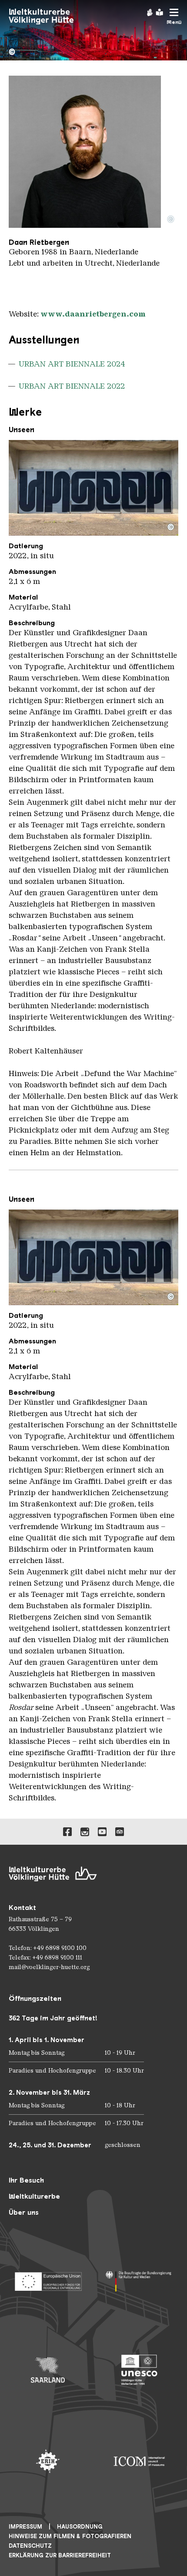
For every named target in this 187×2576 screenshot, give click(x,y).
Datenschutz (30, 2546)
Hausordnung (80, 2527)
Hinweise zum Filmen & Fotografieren (70, 2536)
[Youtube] (102, 1832)
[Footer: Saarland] (48, 2370)
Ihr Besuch (26, 2180)
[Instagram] (85, 1832)
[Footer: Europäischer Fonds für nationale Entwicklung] (48, 2279)
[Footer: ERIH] (48, 2461)
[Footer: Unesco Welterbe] (139, 2370)
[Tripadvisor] (120, 1832)
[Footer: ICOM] (139, 2461)
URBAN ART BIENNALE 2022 (72, 386)
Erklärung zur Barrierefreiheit (60, 2555)
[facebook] (67, 1832)
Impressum (25, 2527)
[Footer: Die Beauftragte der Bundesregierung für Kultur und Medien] (139, 2279)
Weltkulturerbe (34, 2196)
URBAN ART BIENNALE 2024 (72, 364)
